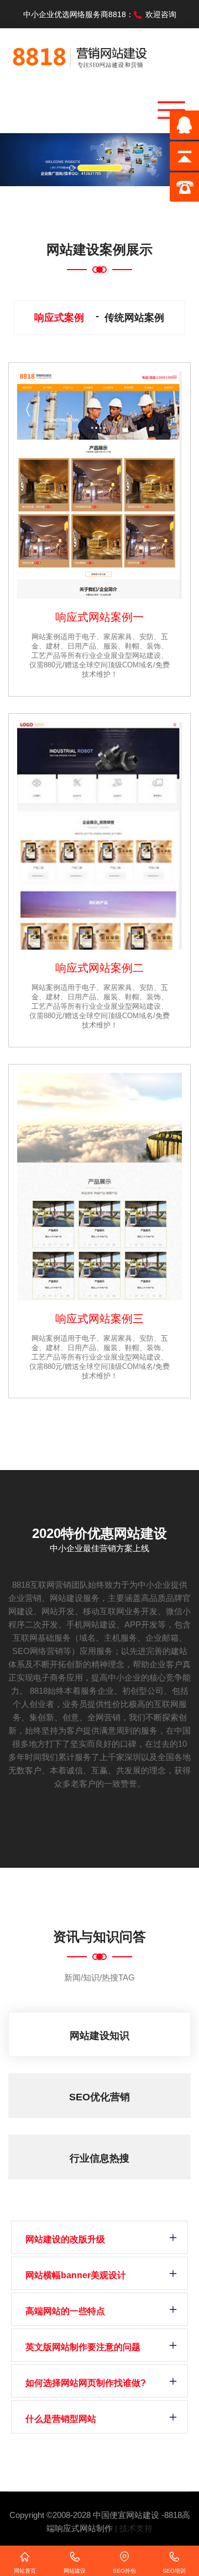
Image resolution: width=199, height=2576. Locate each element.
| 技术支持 (134, 2528)
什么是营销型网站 (61, 2419)
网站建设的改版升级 (65, 2239)
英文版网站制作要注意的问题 (83, 2347)
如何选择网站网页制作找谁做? (86, 2383)
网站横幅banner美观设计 (76, 2275)
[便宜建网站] (80, 54)
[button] (15, 160)
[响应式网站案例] (99, 485)
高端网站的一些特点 (65, 2311)
